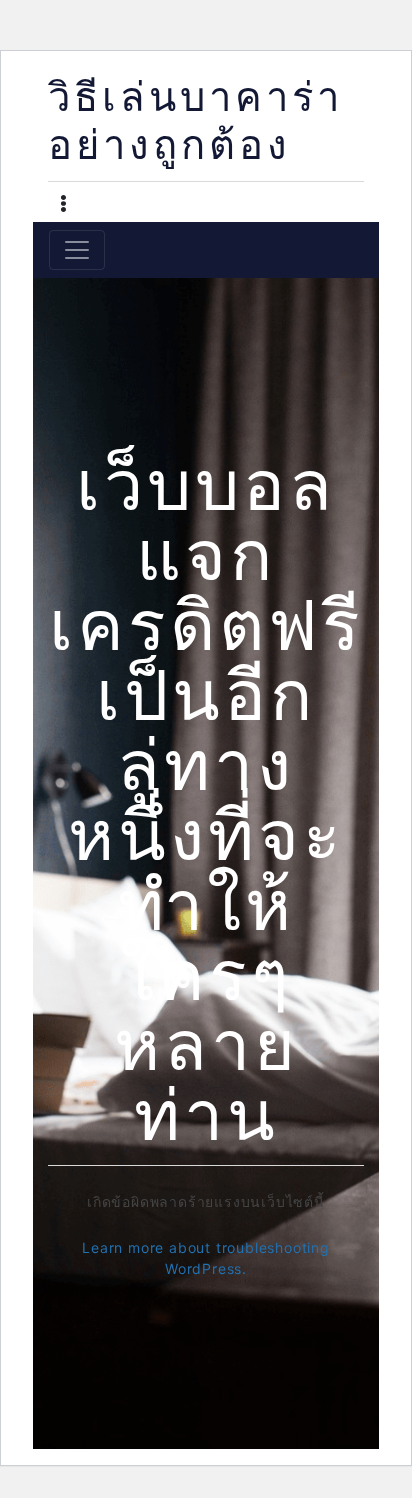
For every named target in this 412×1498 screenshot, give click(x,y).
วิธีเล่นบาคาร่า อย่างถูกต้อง (195, 125)
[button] (64, 206)
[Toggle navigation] (77, 250)
